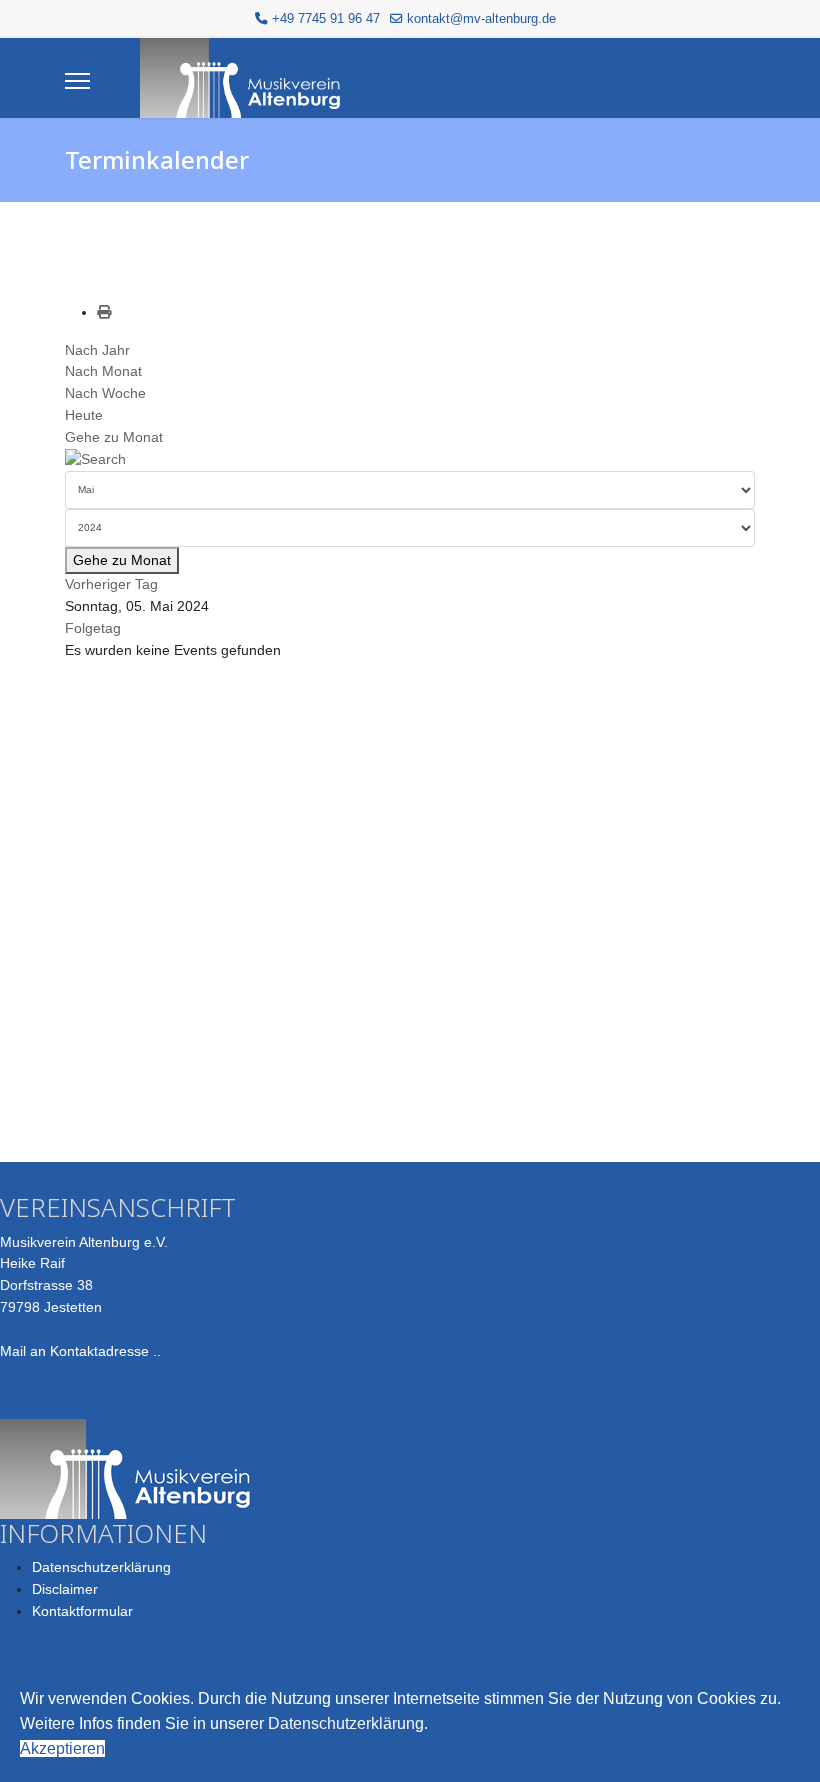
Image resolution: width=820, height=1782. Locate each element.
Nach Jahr (97, 350)
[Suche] (410, 460)
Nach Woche (105, 393)
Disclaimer (65, 1589)
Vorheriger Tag (111, 584)
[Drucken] (104, 312)
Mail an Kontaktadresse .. (80, 1351)
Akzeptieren (62, 1748)
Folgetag (93, 628)
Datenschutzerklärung (101, 1567)
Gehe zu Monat (114, 437)
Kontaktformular (82, 1611)
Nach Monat (103, 371)
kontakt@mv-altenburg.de (481, 19)
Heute (84, 415)
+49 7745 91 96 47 (326, 19)
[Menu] (77, 81)
